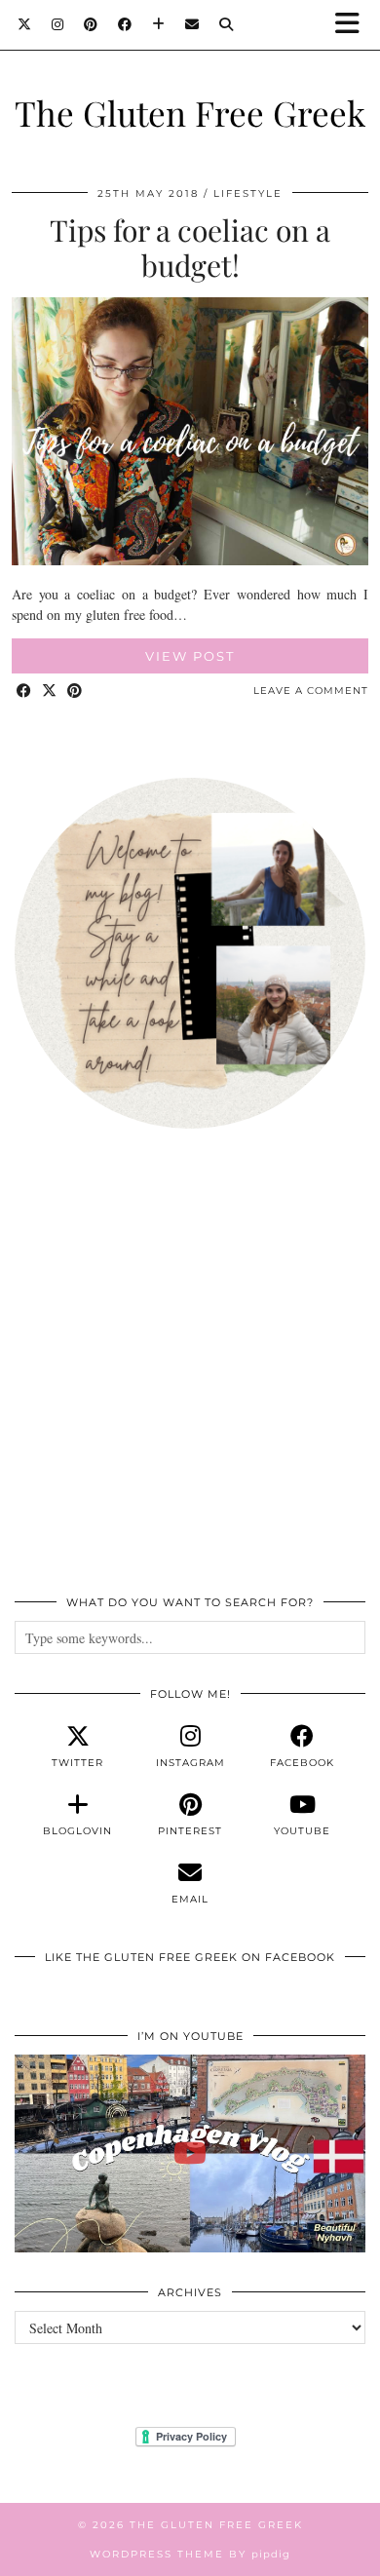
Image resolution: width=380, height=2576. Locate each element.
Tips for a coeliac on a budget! (190, 248)
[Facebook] (125, 24)
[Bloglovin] (159, 24)
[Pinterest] (91, 24)
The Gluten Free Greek (190, 113)
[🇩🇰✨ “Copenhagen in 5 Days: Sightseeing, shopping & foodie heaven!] (190, 2153)
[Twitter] (25, 24)
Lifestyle (248, 193)
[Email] (192, 24)
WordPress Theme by (190, 2554)
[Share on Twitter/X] (50, 692)
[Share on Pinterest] (75, 692)
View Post (190, 656)
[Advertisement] (190, 1372)
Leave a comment (311, 691)
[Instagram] (58, 24)
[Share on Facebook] (24, 692)
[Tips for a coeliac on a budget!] (190, 560)
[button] (354, 25)
